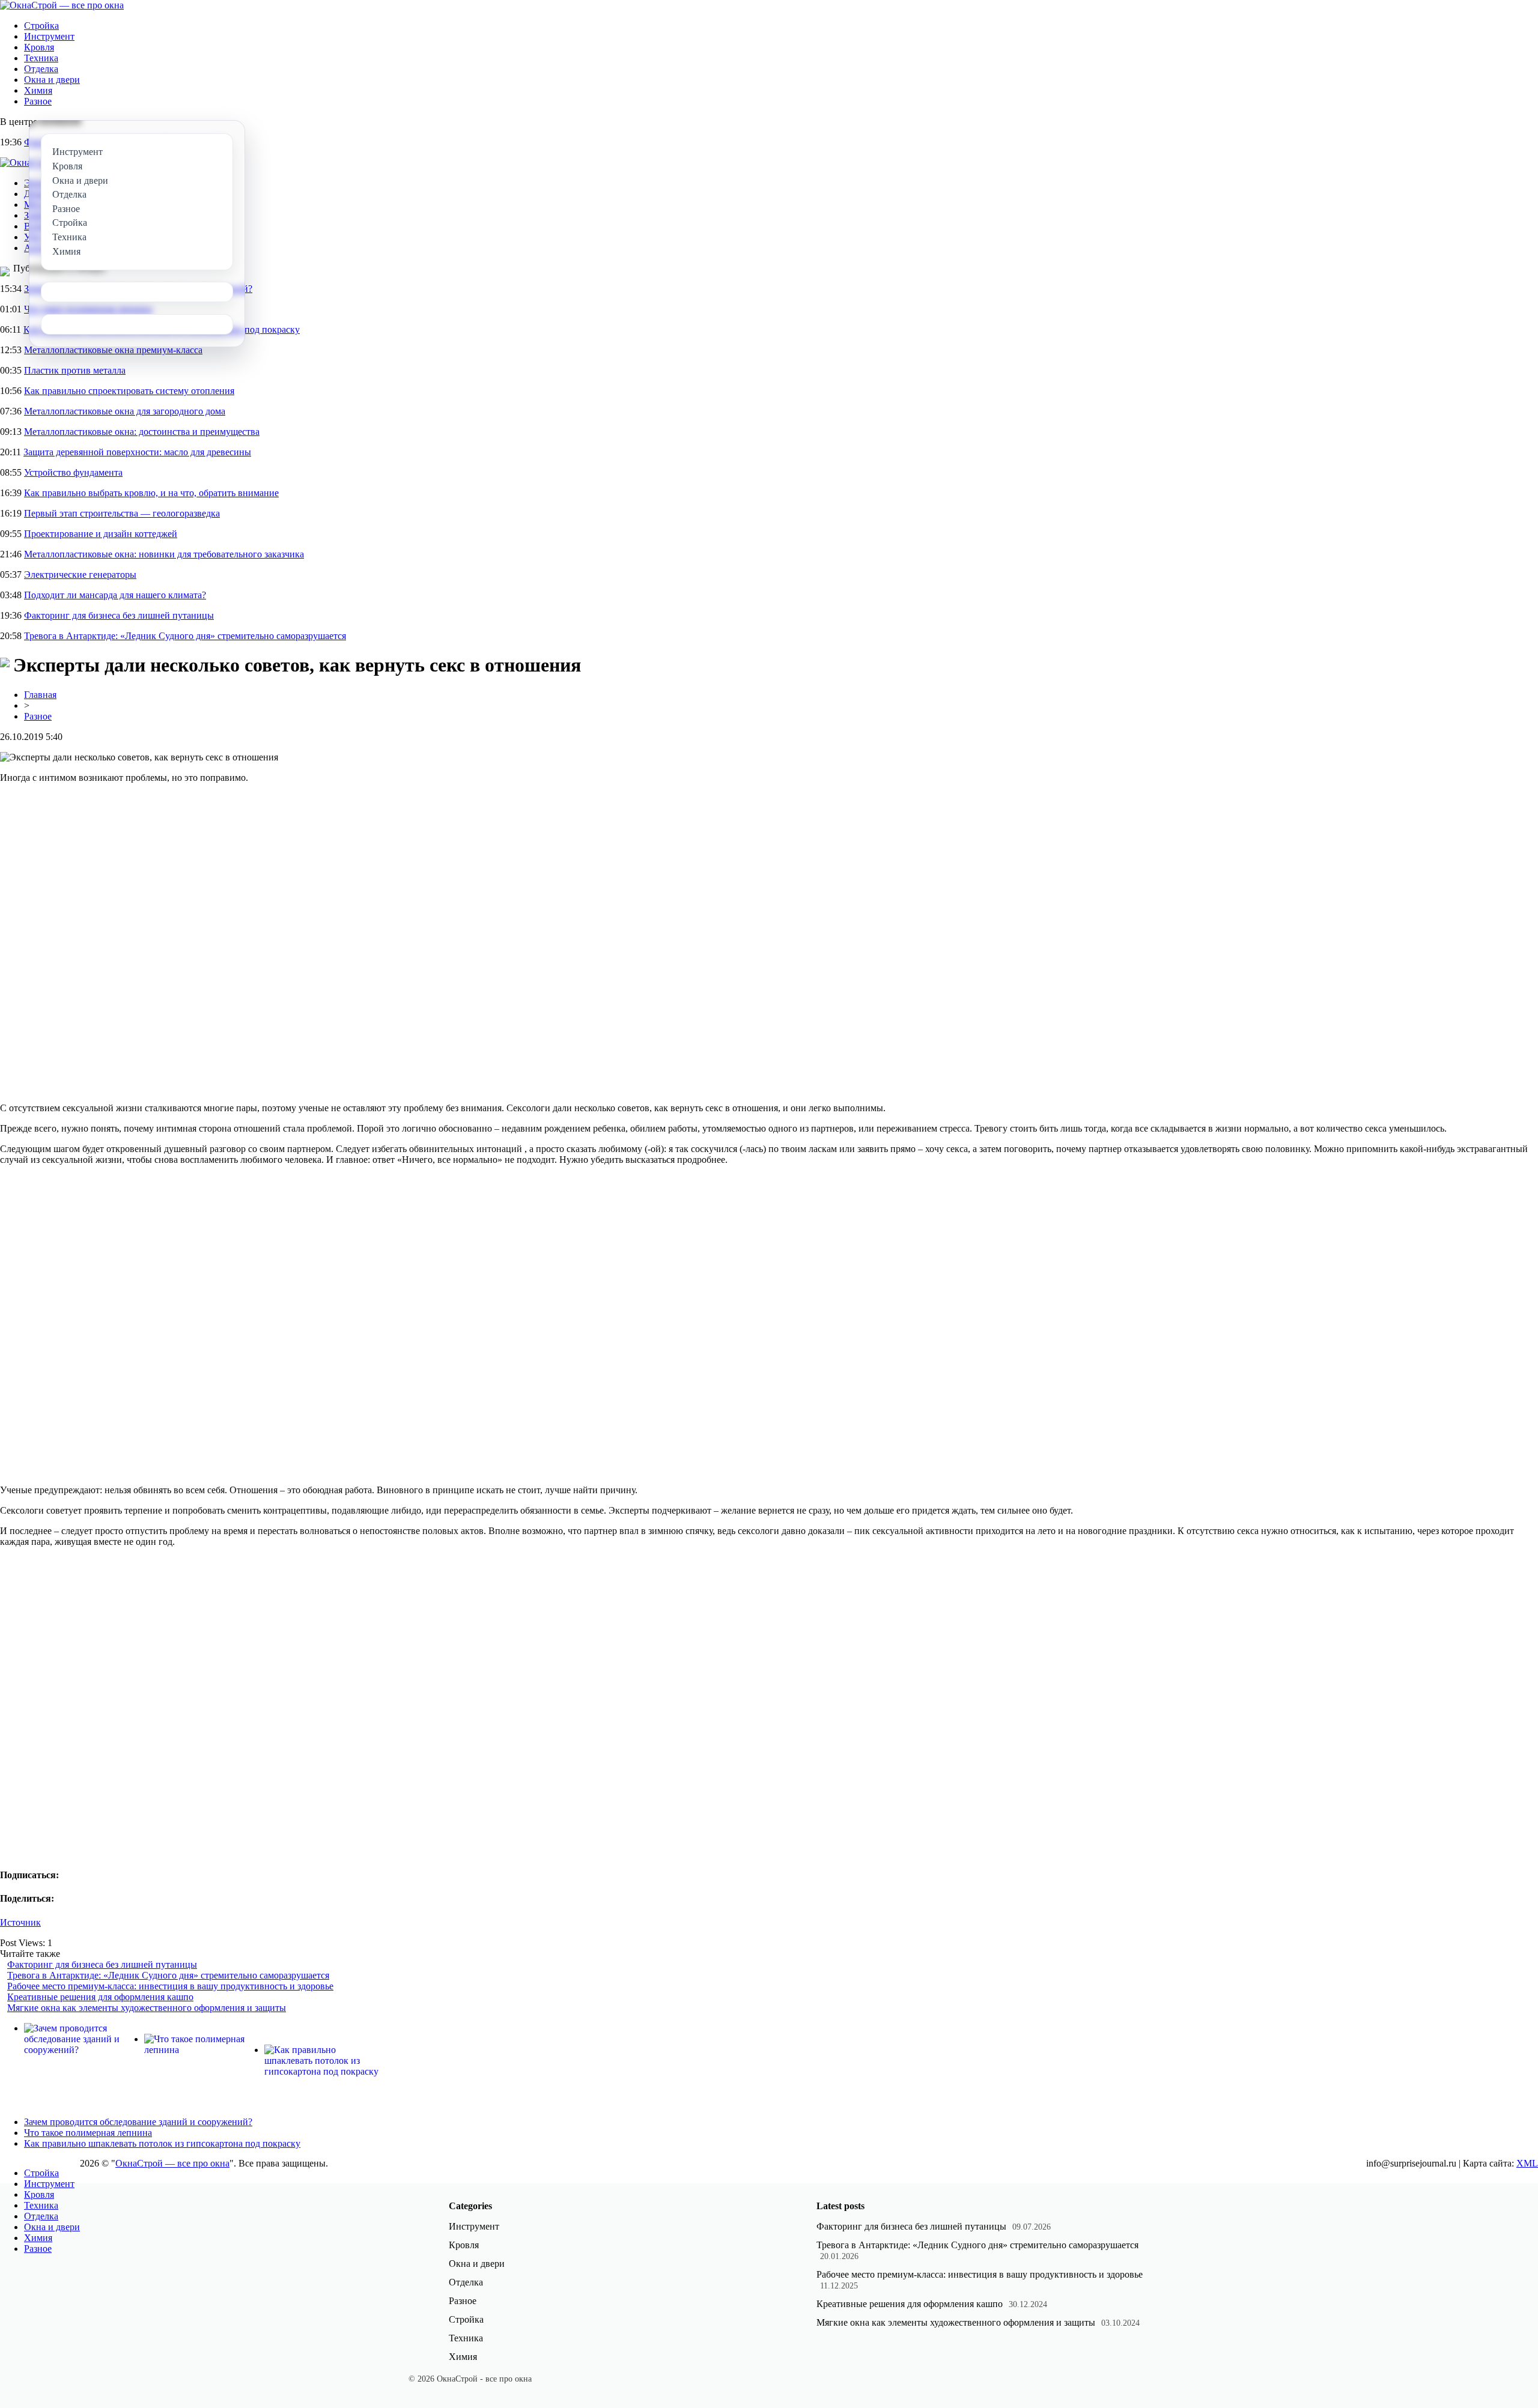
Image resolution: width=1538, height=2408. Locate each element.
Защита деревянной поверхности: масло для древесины (137, 452)
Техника (41, 58)
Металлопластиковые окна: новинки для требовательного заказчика (164, 554)
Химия (38, 90)
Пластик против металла (75, 370)
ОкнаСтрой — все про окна (172, 2163)
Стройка (41, 26)
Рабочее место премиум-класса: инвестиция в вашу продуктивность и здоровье (170, 1986)
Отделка (41, 69)
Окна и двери (52, 80)
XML (1527, 2163)
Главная (40, 695)
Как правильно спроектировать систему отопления (129, 391)
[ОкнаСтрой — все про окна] (62, 5)
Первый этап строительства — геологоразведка (122, 513)
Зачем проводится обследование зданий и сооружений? (138, 2122)
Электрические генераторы (80, 575)
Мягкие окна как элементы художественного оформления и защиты (147, 2008)
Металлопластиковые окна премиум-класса (113, 350)
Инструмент (49, 36)
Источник (20, 1922)
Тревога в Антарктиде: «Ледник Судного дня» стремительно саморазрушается (185, 636)
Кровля (39, 47)
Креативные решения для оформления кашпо (100, 1997)
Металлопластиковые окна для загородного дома (125, 411)
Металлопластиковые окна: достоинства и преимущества (142, 432)
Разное (38, 101)
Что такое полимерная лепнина (88, 2133)
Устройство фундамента (73, 472)
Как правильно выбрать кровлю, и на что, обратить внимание (151, 493)
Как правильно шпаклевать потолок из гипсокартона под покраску (162, 2143)
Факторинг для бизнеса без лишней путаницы (119, 615)
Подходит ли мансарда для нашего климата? (115, 595)
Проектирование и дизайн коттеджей (101, 534)
